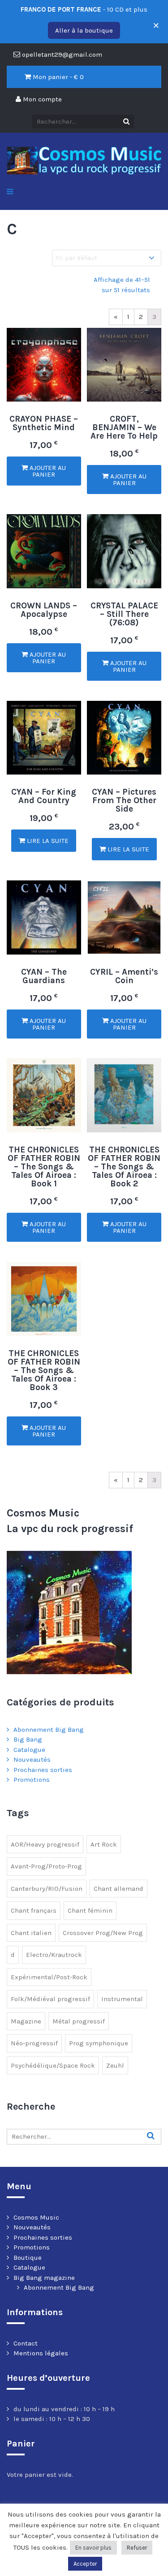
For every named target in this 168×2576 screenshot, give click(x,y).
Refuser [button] (137, 2548)
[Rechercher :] (84, 2137)
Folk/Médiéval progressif (50, 1999)
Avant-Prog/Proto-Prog (46, 1866)
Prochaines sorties (43, 1770)
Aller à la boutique (84, 30)
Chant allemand (118, 1889)
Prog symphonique (99, 2043)
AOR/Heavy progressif (45, 1844)
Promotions (32, 1780)
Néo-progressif (34, 2043)
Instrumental (122, 1999)
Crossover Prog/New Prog (103, 1933)
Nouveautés (32, 1759)
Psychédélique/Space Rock (53, 2065)
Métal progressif (79, 2021)
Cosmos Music (36, 2217)
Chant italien (31, 1933)
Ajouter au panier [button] (47, 471)
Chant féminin (90, 1910)
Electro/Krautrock (54, 1955)
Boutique (28, 2258)
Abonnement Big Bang (49, 1730)
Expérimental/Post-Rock (49, 1977)
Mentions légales (41, 2353)
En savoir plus (93, 2548)
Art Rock (104, 1844)
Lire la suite (47, 841)
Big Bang (28, 1739)
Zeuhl (115, 2065)
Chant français (34, 1910)
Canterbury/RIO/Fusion (47, 1889)
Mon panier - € (57, 77)
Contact (26, 2343)
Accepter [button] (85, 2564)
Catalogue (29, 1750)
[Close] (154, 22)
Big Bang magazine (44, 2278)
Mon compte (41, 99)
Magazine (26, 2021)
